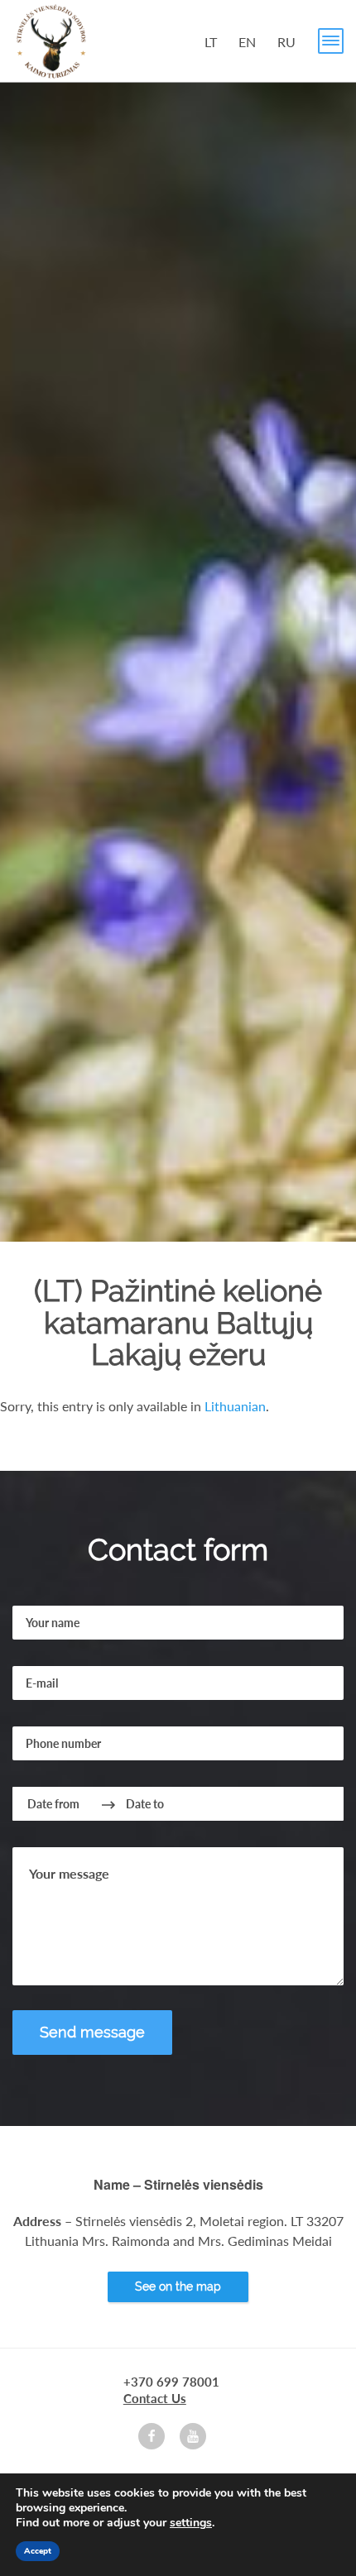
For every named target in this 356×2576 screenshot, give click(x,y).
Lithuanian (235, 1406)
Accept (38, 2551)
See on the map (178, 2286)
